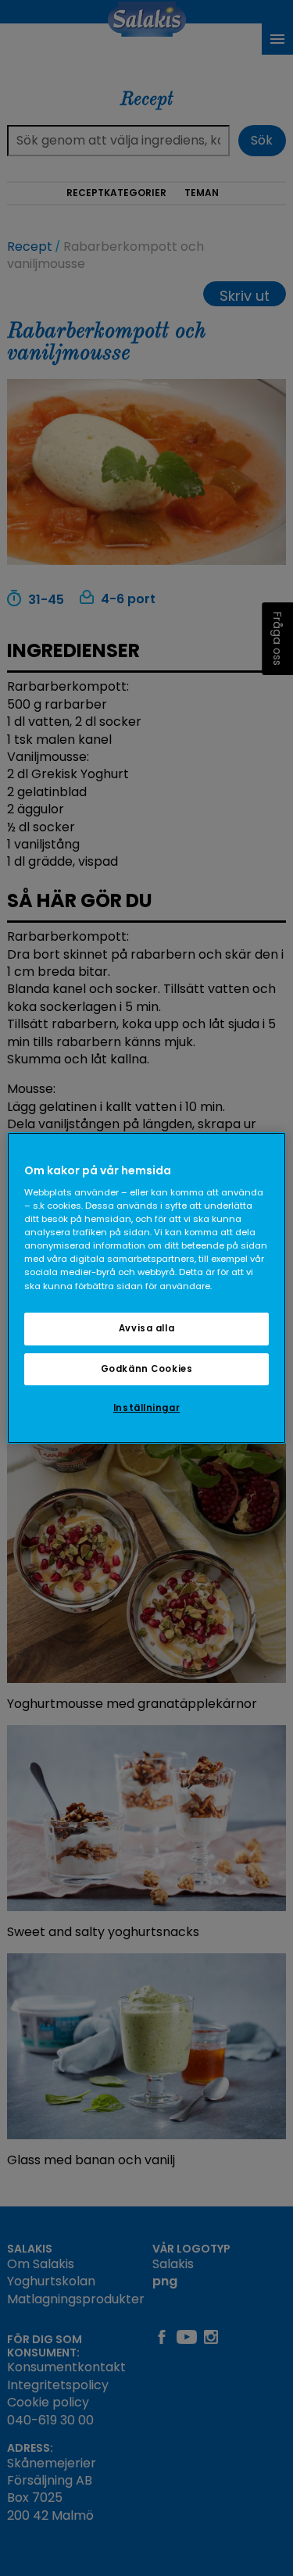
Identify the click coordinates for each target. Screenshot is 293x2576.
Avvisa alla (146, 1328)
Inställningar (146, 1409)
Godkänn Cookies (147, 1369)
